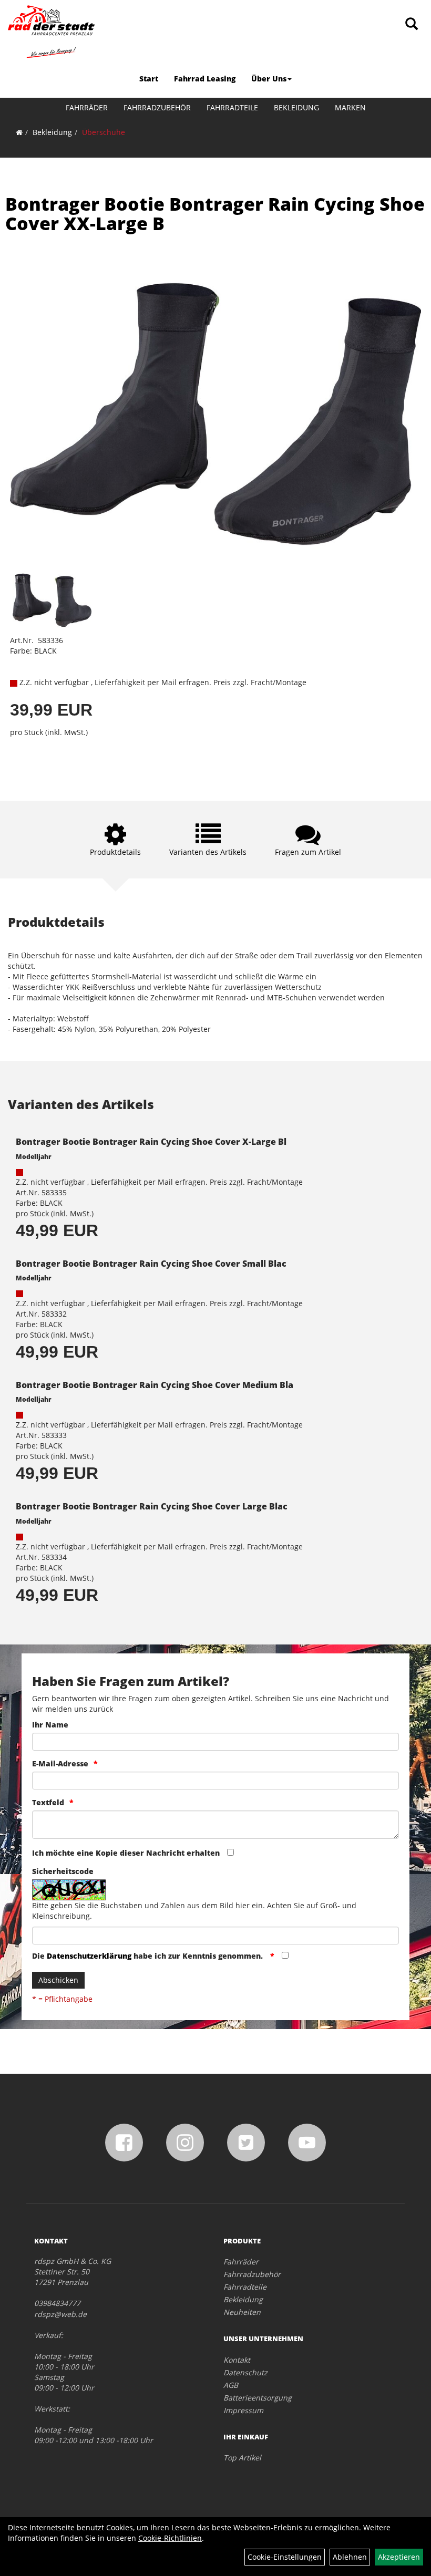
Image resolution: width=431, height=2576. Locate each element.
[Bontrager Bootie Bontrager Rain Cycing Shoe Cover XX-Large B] (215, 414)
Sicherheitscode (63, 1871)
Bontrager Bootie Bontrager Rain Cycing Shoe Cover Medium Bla (155, 1385)
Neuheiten (242, 2312)
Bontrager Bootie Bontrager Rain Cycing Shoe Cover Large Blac (152, 1506)
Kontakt (237, 2360)
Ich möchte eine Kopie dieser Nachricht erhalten (126, 1853)
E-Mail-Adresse (60, 1763)
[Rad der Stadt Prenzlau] (51, 32)
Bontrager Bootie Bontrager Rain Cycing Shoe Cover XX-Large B (215, 214)
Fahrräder (87, 107)
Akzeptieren (399, 2557)
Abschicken (58, 1980)
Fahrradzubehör (157, 107)
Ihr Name (50, 1725)
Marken (350, 107)
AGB (231, 2385)
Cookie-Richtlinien (170, 2538)
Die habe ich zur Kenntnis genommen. (148, 1956)
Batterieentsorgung (258, 2398)
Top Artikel (242, 2458)
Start (149, 79)
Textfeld (48, 1802)
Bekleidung (296, 107)
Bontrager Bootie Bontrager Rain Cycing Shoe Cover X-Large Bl (151, 1142)
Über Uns (269, 79)
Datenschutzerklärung (89, 1956)
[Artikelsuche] (412, 24)
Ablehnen (350, 2557)
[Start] (19, 132)
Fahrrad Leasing (205, 79)
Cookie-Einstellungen (285, 2557)
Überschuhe (104, 132)
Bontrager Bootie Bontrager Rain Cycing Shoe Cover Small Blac (151, 1264)
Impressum (243, 2410)
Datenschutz (245, 2372)
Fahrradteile (232, 107)
